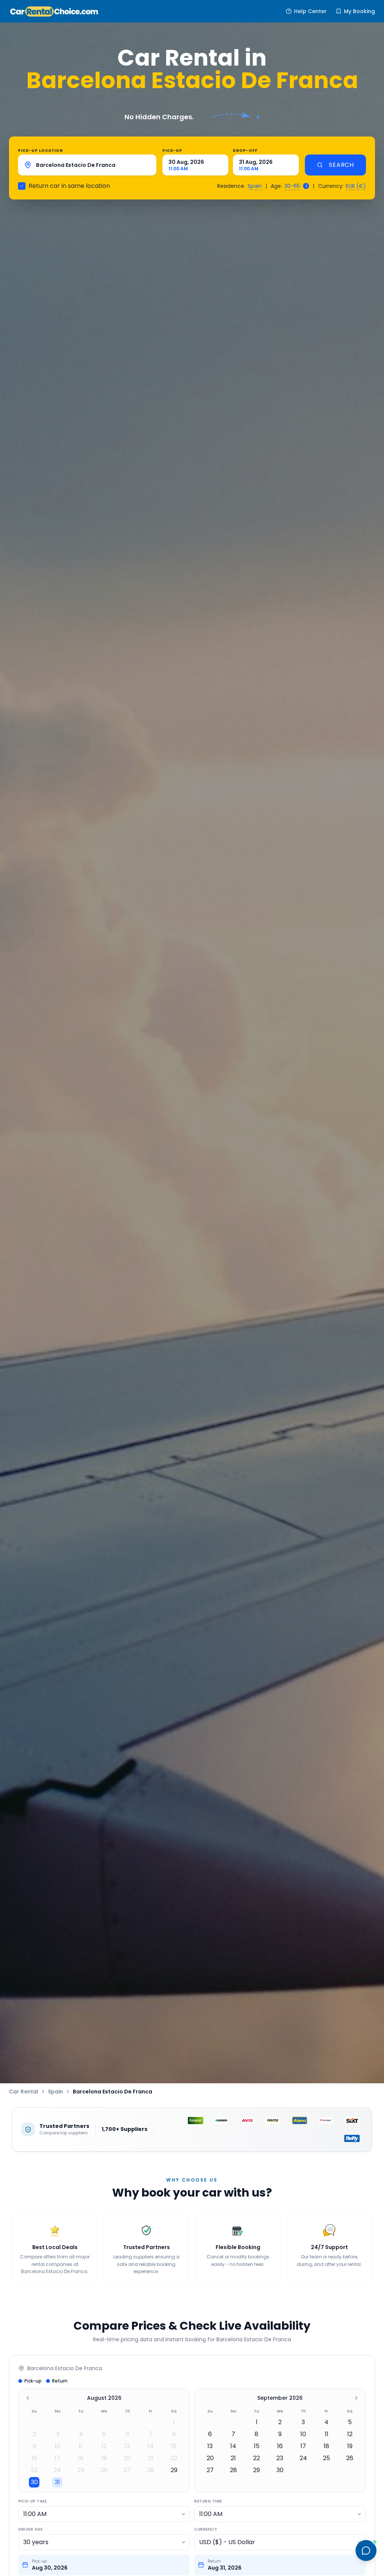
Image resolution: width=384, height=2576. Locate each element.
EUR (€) (356, 186)
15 (174, 2446)
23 (34, 2470)
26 (104, 2470)
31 (57, 2482)
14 (151, 2446)
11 (81, 2446)
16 (34, 2458)
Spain (255, 186)
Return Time (208, 2501)
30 (34, 2482)
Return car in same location (69, 186)
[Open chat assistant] (366, 2551)
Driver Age (30, 2529)
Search (341, 165)
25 (81, 2470)
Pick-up (172, 151)
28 (151, 2470)
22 (174, 2458)
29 (174, 2470)
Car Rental (24, 2092)
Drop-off (245, 151)
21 (151, 2458)
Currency (205, 2529)
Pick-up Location (40, 151)
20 (127, 2458)
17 (58, 2458)
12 (104, 2446)
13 (127, 2446)
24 (57, 2470)
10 (58, 2446)
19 (104, 2458)
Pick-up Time (32, 2501)
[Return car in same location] (22, 186)
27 (127, 2470)
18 (81, 2458)
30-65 (292, 186)
